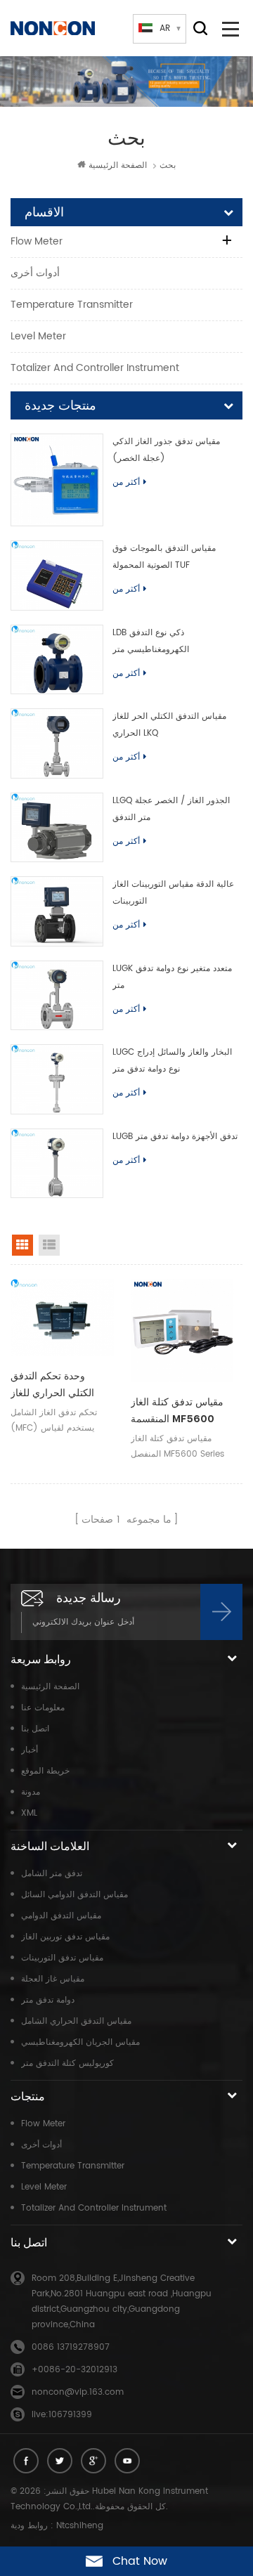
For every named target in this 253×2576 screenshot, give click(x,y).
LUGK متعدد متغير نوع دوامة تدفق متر (172, 977)
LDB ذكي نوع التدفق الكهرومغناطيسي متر (151, 641)
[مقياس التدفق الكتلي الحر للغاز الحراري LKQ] (57, 743)
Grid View (22, 1245)
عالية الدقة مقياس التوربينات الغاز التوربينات (173, 893)
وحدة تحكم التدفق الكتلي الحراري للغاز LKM (52, 1386)
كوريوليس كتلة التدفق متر (67, 2063)
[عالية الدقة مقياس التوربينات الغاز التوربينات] (57, 911)
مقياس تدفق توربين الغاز (65, 1937)
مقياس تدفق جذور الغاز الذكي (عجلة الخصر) (166, 450)
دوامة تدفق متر (48, 2000)
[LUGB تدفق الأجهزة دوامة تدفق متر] (57, 1164)
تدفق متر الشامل (52, 1874)
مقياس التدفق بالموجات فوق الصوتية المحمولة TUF (164, 557)
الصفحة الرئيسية (118, 165)
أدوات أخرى (35, 273)
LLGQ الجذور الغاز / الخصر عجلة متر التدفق (171, 809)
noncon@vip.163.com (78, 2392)
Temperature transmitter (72, 305)
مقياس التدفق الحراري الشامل (76, 2021)
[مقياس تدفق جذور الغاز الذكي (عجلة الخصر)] (57, 480)
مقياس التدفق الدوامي (61, 1916)
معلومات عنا (43, 1708)
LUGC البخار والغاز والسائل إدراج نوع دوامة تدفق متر (172, 1061)
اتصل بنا (35, 1729)
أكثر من (126, 482)
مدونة (31, 1792)
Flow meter (37, 241)
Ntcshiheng (80, 2526)
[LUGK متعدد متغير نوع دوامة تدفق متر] (57, 996)
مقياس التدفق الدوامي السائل (74, 1895)
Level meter (38, 336)
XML (29, 1813)
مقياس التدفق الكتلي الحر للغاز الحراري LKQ (169, 725)
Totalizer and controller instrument (95, 368)
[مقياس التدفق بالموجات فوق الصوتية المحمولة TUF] (57, 575)
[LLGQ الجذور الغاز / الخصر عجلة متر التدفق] (57, 828)
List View (49, 1245)
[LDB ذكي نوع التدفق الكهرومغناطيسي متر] (57, 660)
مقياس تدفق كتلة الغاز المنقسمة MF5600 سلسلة (177, 1412)
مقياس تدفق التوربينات (62, 1958)
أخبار (30, 1750)
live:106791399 (62, 2415)
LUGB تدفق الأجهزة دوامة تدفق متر (175, 1137)
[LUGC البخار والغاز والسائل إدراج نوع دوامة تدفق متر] (57, 1079)
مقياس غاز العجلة (53, 1979)
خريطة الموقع (45, 1771)
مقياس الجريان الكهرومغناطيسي (80, 2042)
